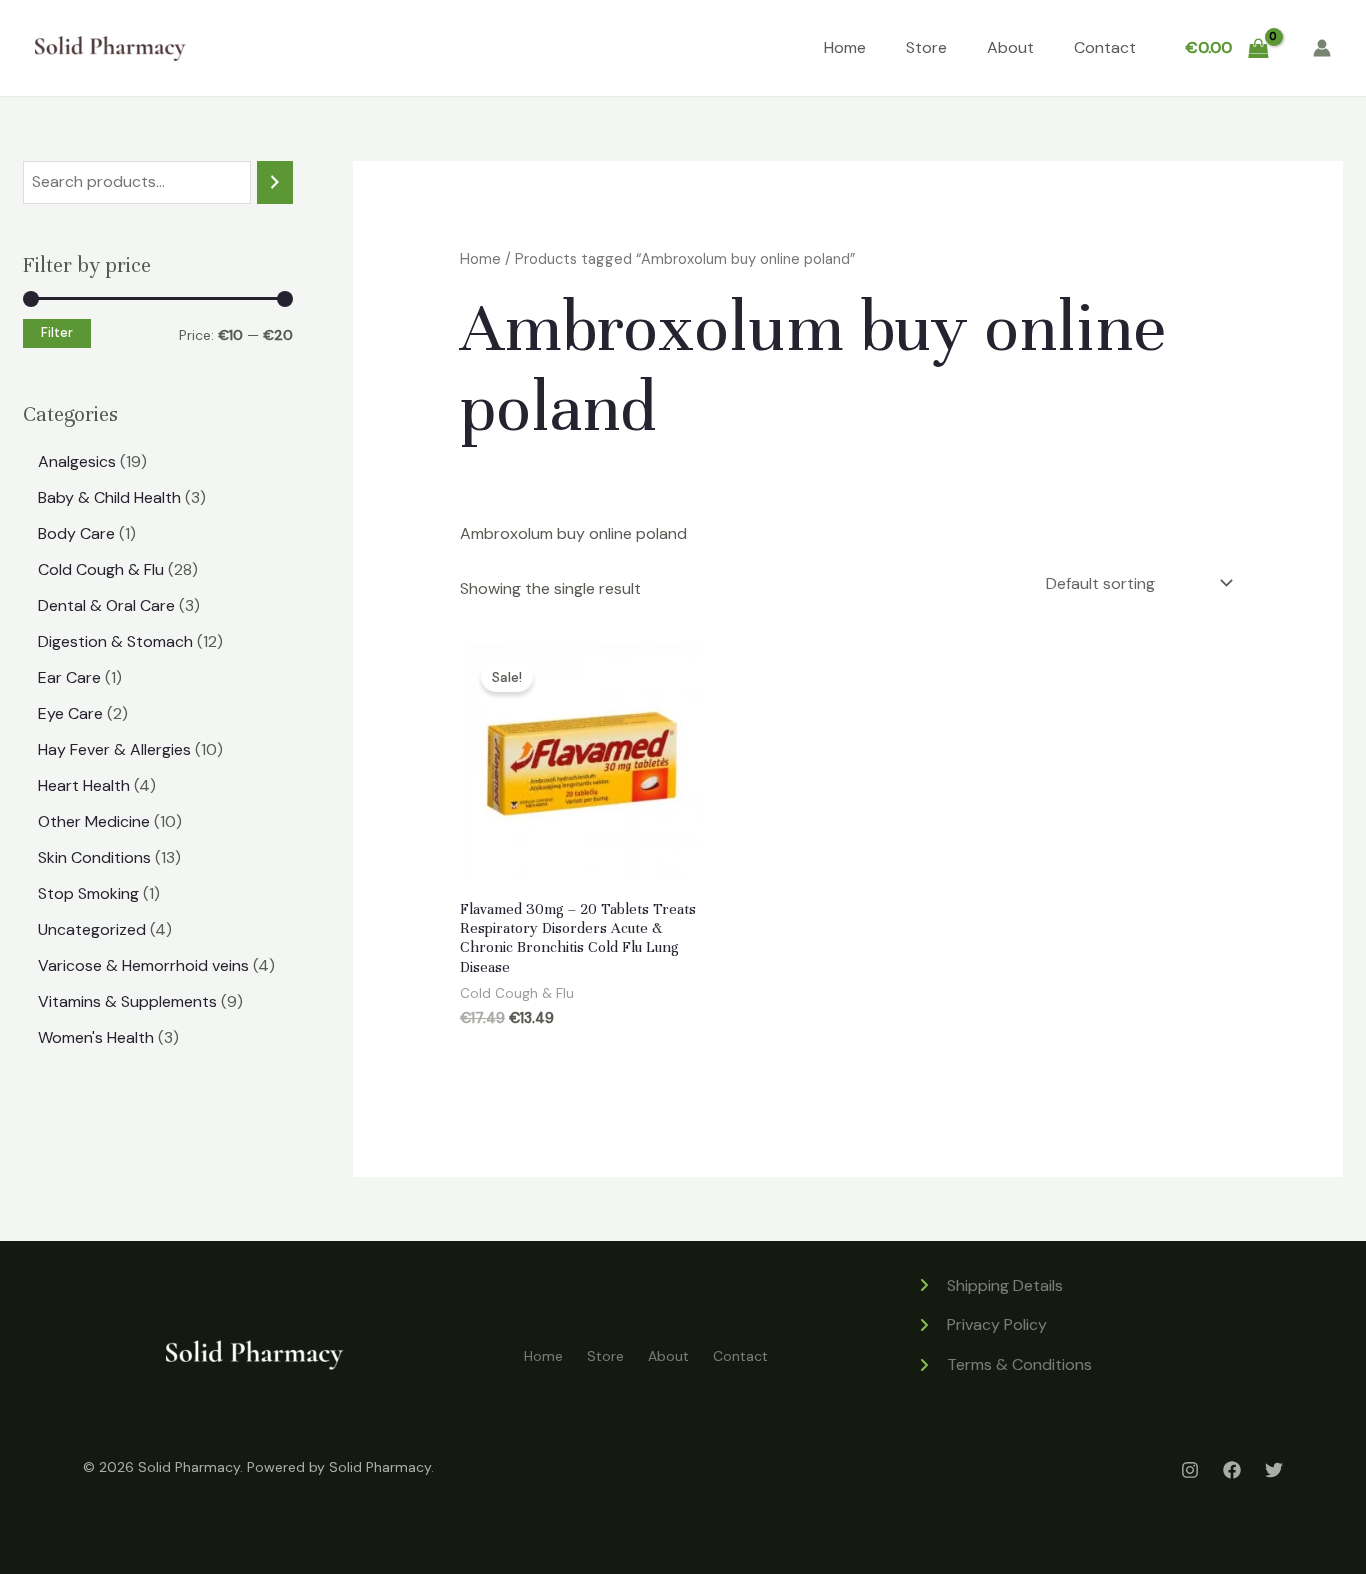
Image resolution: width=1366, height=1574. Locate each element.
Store (926, 47)
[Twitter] (1274, 1470)
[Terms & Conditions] (1004, 1365)
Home (845, 47)
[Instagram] (1190, 1470)
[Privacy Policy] (981, 1325)
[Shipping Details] (989, 1286)
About (1010, 47)
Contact (1105, 47)
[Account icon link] (1322, 48)
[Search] (275, 182)
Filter (57, 333)
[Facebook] (1232, 1470)
